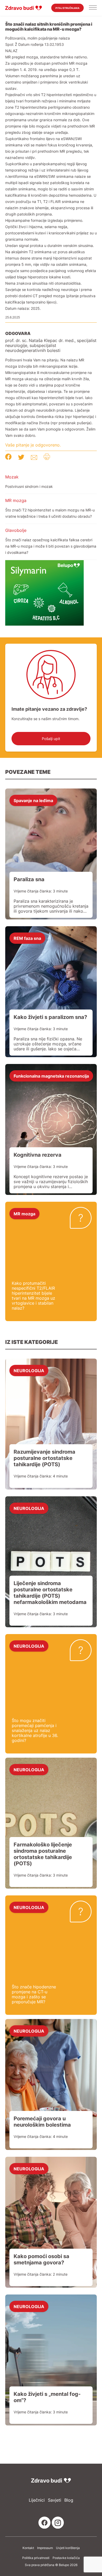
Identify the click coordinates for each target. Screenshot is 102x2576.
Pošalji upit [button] (51, 739)
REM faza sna (27, 938)
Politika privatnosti (36, 2558)
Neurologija (29, 1370)
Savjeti (55, 2500)
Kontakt (28, 2548)
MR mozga (16, 500)
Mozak (12, 477)
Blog (69, 2500)
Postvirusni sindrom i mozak (29, 486)
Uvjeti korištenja (68, 2548)
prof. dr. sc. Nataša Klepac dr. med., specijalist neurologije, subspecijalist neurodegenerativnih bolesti (51, 346)
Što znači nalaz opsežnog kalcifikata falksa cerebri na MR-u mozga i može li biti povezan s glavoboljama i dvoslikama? (51, 546)
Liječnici (37, 2500)
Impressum (45, 2548)
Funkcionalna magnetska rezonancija (51, 1076)
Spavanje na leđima (33, 800)
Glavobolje (16, 530)
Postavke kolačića (66, 2558)
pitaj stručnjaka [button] (67, 8)
